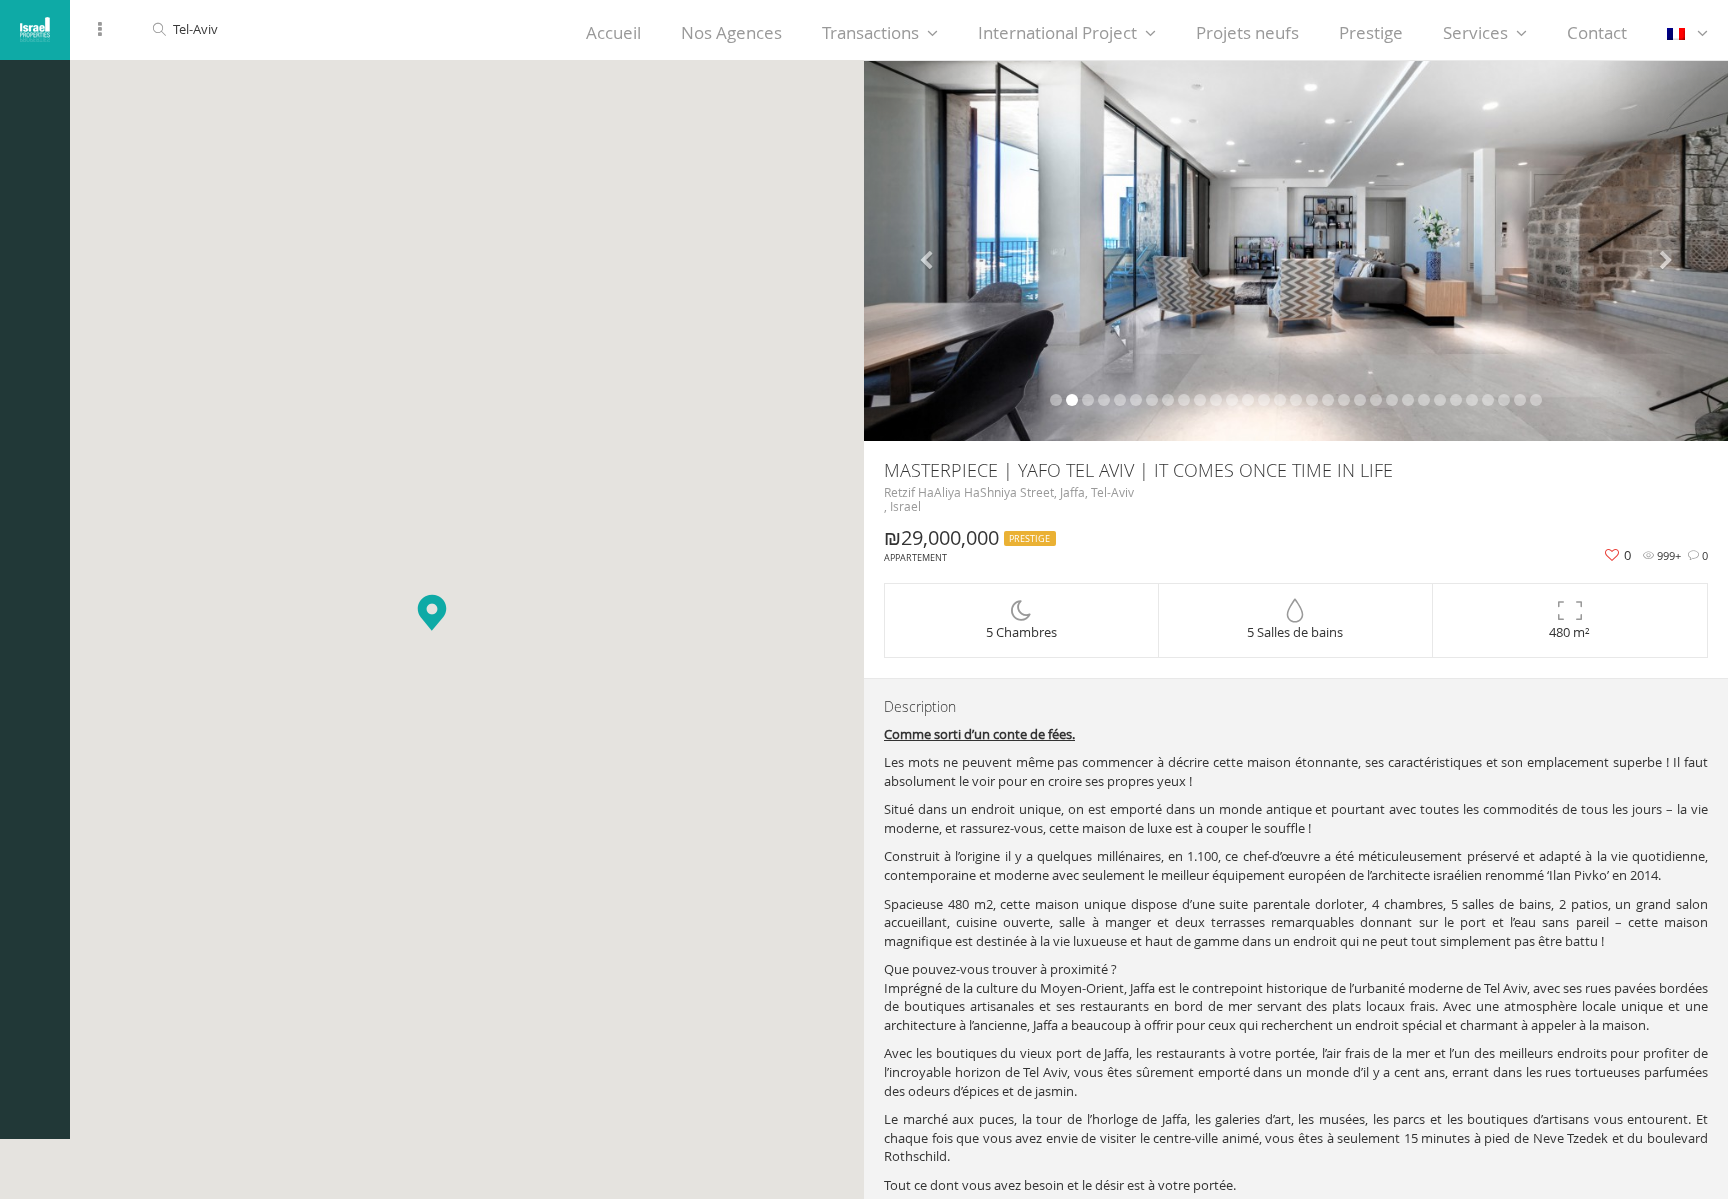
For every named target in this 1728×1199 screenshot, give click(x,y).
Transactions (870, 32)
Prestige (1371, 32)
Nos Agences (731, 32)
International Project (1057, 32)
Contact (1597, 32)
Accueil (613, 32)
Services (1475, 32)
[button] (432, 612)
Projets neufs (1247, 32)
